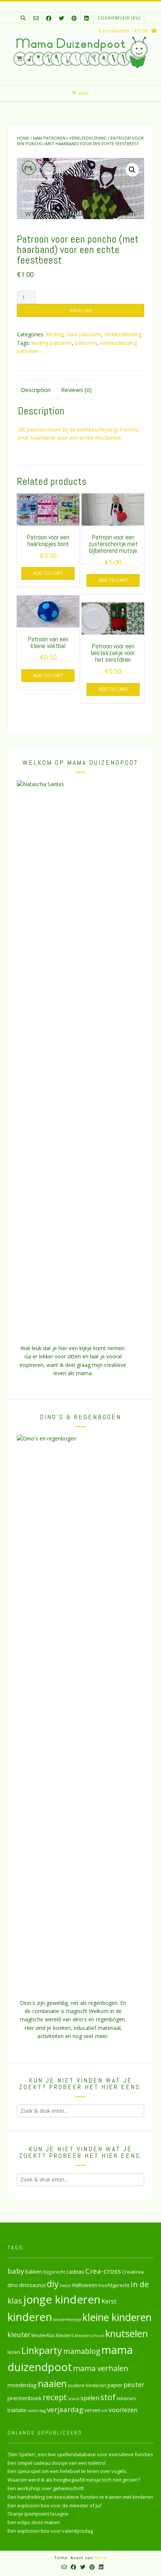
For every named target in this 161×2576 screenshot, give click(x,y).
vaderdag (37, 2411)
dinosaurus (32, 2285)
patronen (86, 343)
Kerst (109, 2301)
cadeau (75, 2271)
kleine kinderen (117, 2317)
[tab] (36, 390)
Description (36, 390)
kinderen (30, 2317)
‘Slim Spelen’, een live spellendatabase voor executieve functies (80, 2454)
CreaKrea (133, 2272)
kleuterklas (43, 2335)
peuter (134, 2385)
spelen (90, 2398)
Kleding (54, 334)
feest (65, 2285)
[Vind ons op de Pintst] (74, 18)
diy (53, 2284)
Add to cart (81, 310)
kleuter (19, 2334)
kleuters (65, 2335)
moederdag (22, 2385)
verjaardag (65, 2410)
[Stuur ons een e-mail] (36, 18)
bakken (34, 2272)
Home (23, 138)
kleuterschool (89, 2335)
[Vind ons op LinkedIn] (86, 18)
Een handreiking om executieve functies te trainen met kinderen (80, 2497)
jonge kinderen (62, 2299)
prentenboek (25, 2398)
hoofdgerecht (114, 2285)
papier (115, 2385)
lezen (14, 2352)
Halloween (85, 2285)
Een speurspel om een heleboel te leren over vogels (67, 2471)
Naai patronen (49, 138)
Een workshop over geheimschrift (46, 2488)
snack (74, 2399)
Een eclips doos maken (34, 2522)
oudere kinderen (87, 2385)
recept (55, 2397)
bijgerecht (54, 2272)
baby (16, 2271)
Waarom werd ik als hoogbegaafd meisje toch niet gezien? (74, 2480)
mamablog (82, 2351)
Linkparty (42, 2350)
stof (108, 2397)
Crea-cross (103, 2271)
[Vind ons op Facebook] (49, 18)
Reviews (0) (76, 390)
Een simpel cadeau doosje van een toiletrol (57, 2463)
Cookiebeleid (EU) (119, 18)
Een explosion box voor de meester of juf (54, 2505)
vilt (104, 2410)
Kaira (101, 2558)
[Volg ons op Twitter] (61, 18)
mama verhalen (101, 2368)
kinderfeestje (67, 2319)
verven (92, 2410)
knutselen (127, 2333)
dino (13, 2285)
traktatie (17, 2410)
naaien (52, 2383)
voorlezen (123, 2410)
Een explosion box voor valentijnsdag (50, 2531)
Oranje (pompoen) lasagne (38, 2514)
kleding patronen (52, 343)
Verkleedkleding (88, 138)
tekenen (126, 2398)
